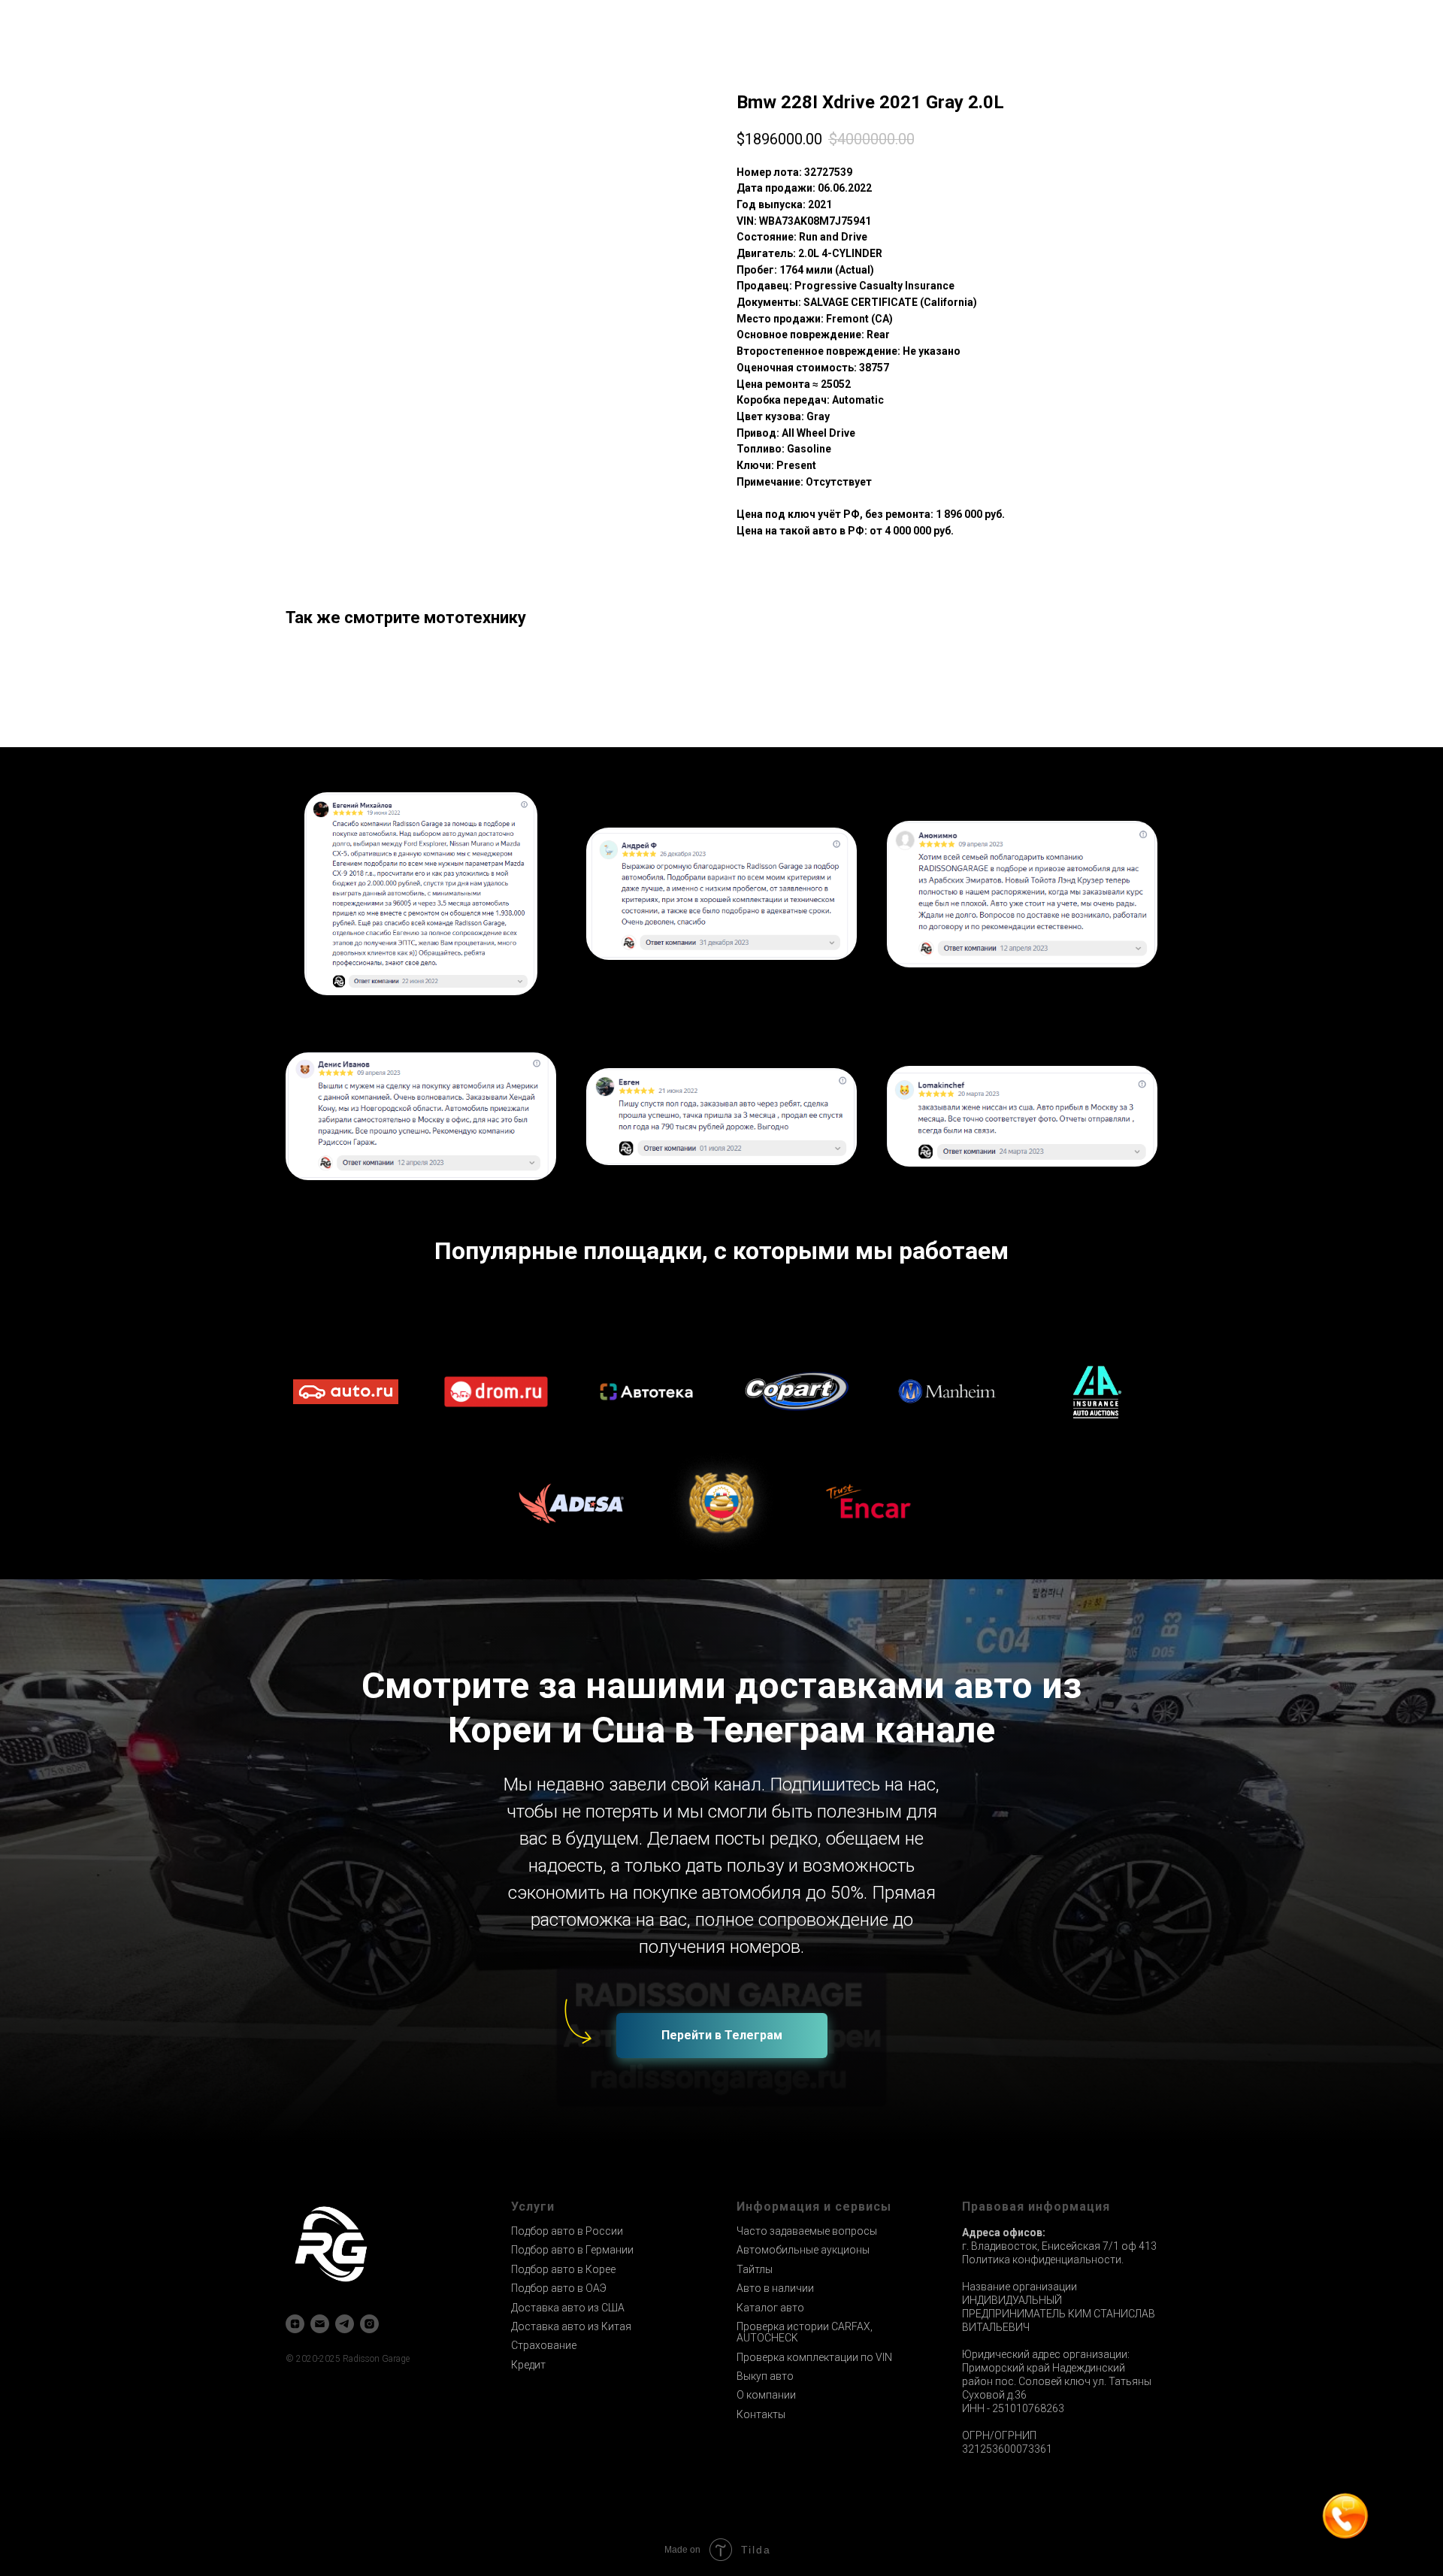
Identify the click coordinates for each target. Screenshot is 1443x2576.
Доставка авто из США (568, 2308)
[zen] (295, 2324)
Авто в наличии (775, 2288)
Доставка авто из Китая (571, 2326)
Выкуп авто (765, 2376)
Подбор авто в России (567, 2231)
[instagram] (369, 2324)
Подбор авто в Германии (572, 2250)
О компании (766, 2395)
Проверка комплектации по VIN (814, 2357)
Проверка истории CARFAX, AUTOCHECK (805, 2332)
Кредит (528, 2365)
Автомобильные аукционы (803, 2250)
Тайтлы (755, 2269)
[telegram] (345, 2324)
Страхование (544, 2345)
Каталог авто (770, 2308)
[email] (320, 2324)
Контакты (761, 2414)
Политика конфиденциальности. (1043, 2260)
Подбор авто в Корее (563, 2269)
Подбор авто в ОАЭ (559, 2288)
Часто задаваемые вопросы (807, 2231)
